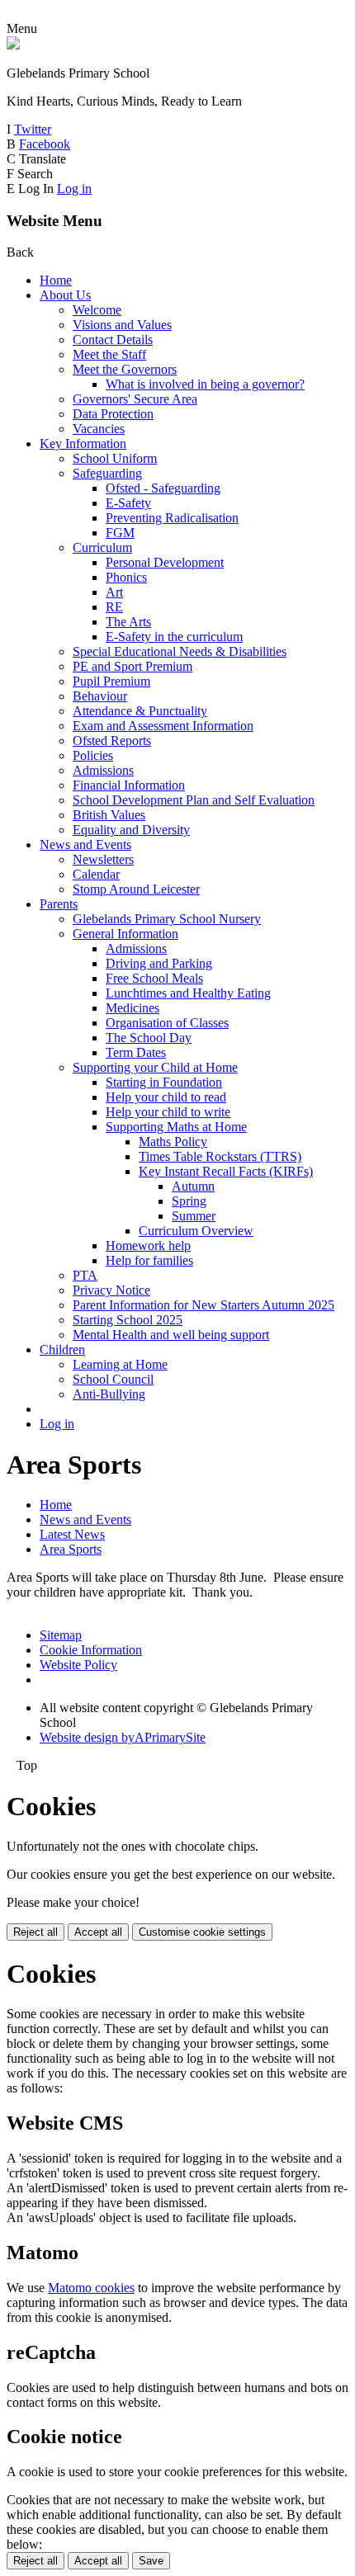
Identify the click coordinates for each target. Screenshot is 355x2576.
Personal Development (165, 562)
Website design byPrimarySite (123, 1737)
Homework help (148, 1246)
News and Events (85, 845)
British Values (109, 815)
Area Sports (71, 1549)
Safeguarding (107, 473)
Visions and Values (122, 325)
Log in (74, 189)
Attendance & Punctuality (140, 711)
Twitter (33, 129)
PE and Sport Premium (133, 666)
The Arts (128, 622)
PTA (85, 1275)
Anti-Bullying (109, 1394)
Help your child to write (168, 1112)
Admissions (103, 770)
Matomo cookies (91, 2288)
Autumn (193, 1186)
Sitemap (61, 1635)
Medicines (133, 1008)
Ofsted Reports (112, 741)
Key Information (83, 443)
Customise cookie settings (202, 1932)
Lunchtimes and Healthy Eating (188, 993)
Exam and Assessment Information (163, 726)
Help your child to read (166, 1097)
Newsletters (103, 859)
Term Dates (136, 1052)
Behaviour (100, 696)
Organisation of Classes (167, 1023)
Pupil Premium (111, 681)
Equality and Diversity (131, 830)
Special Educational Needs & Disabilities (180, 651)
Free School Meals (154, 978)
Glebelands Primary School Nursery (167, 919)
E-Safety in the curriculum (174, 637)
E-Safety (128, 503)
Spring (189, 1201)
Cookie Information (91, 1650)
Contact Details (113, 340)
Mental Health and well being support (171, 1335)
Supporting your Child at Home (155, 1067)
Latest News (72, 1534)
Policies (93, 755)
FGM (120, 533)
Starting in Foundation (164, 1082)
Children (62, 1349)
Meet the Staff (109, 354)
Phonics (126, 577)
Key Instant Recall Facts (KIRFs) (226, 1171)
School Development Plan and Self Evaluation (194, 800)
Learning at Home (120, 1364)
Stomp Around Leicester (136, 889)
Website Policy (78, 1665)
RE (114, 607)
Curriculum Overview (196, 1231)
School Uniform (115, 458)
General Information (125, 934)
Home (56, 280)
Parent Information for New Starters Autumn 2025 (204, 1305)
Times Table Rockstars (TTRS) (220, 1156)
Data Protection (113, 414)
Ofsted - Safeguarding (163, 488)
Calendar (96, 874)
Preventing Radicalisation (172, 518)
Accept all (98, 1932)
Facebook (45, 144)
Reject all (35, 1932)
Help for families (149, 1260)
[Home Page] (13, 45)
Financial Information (129, 785)
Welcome (97, 310)
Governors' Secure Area (135, 399)
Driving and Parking (159, 963)
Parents (59, 904)
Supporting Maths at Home (176, 1127)
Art (114, 592)
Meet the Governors (125, 369)
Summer (194, 1216)
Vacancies (99, 429)
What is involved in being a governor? (205, 384)
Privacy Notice (111, 1290)
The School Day (149, 1038)
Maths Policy (173, 1142)
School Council (113, 1379)
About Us (65, 295)
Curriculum (102, 547)
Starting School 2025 (128, 1320)
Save (151, 2561)
